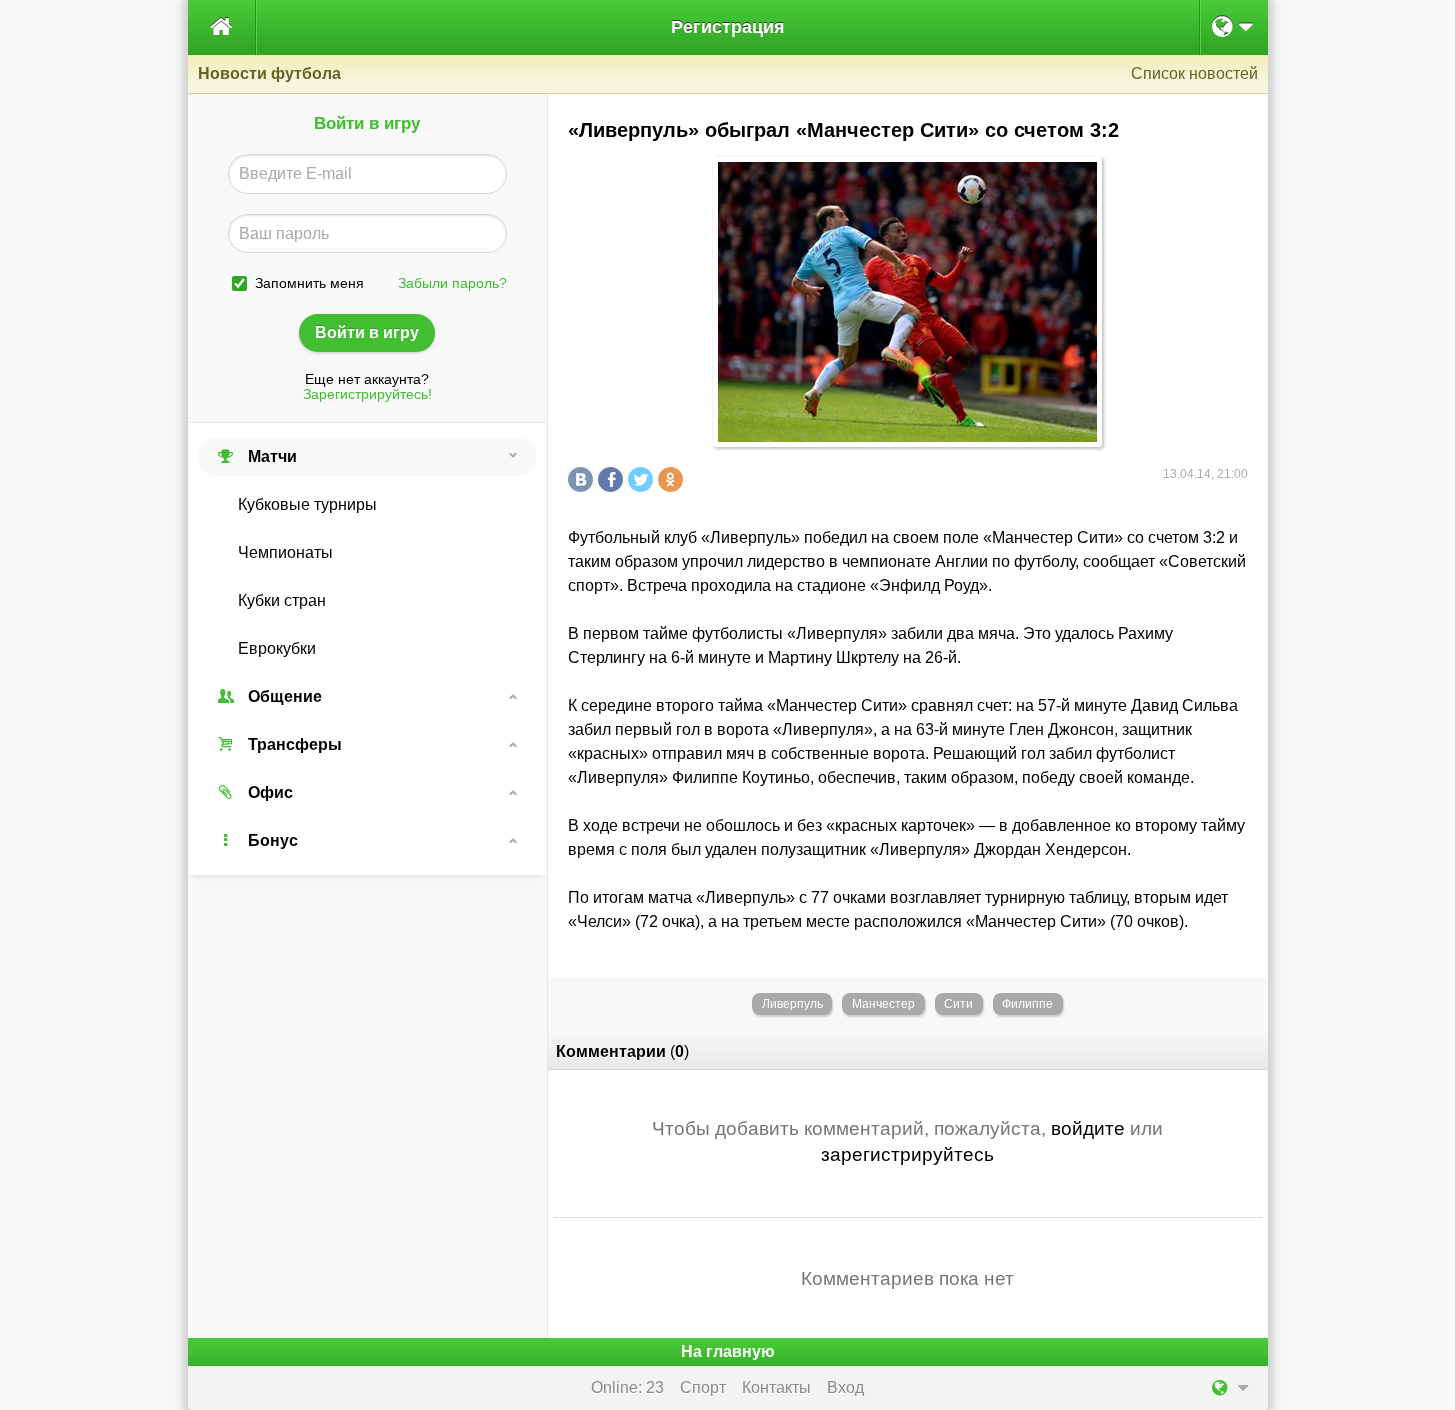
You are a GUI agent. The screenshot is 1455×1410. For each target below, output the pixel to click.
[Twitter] (643, 479)
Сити (958, 1004)
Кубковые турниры (307, 504)
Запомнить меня (309, 283)
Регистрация (728, 27)
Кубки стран (282, 600)
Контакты (776, 1387)
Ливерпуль (792, 1004)
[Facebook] (613, 479)
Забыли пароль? (452, 283)
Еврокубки (277, 648)
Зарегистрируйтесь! (367, 394)
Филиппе (1027, 1004)
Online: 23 (627, 1387)
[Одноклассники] (673, 479)
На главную (728, 1351)
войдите (1088, 1128)
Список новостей (1194, 73)
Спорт (703, 1387)
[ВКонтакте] (583, 479)
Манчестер (883, 1004)
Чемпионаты (285, 552)
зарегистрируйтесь (907, 1154)
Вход (845, 1387)
